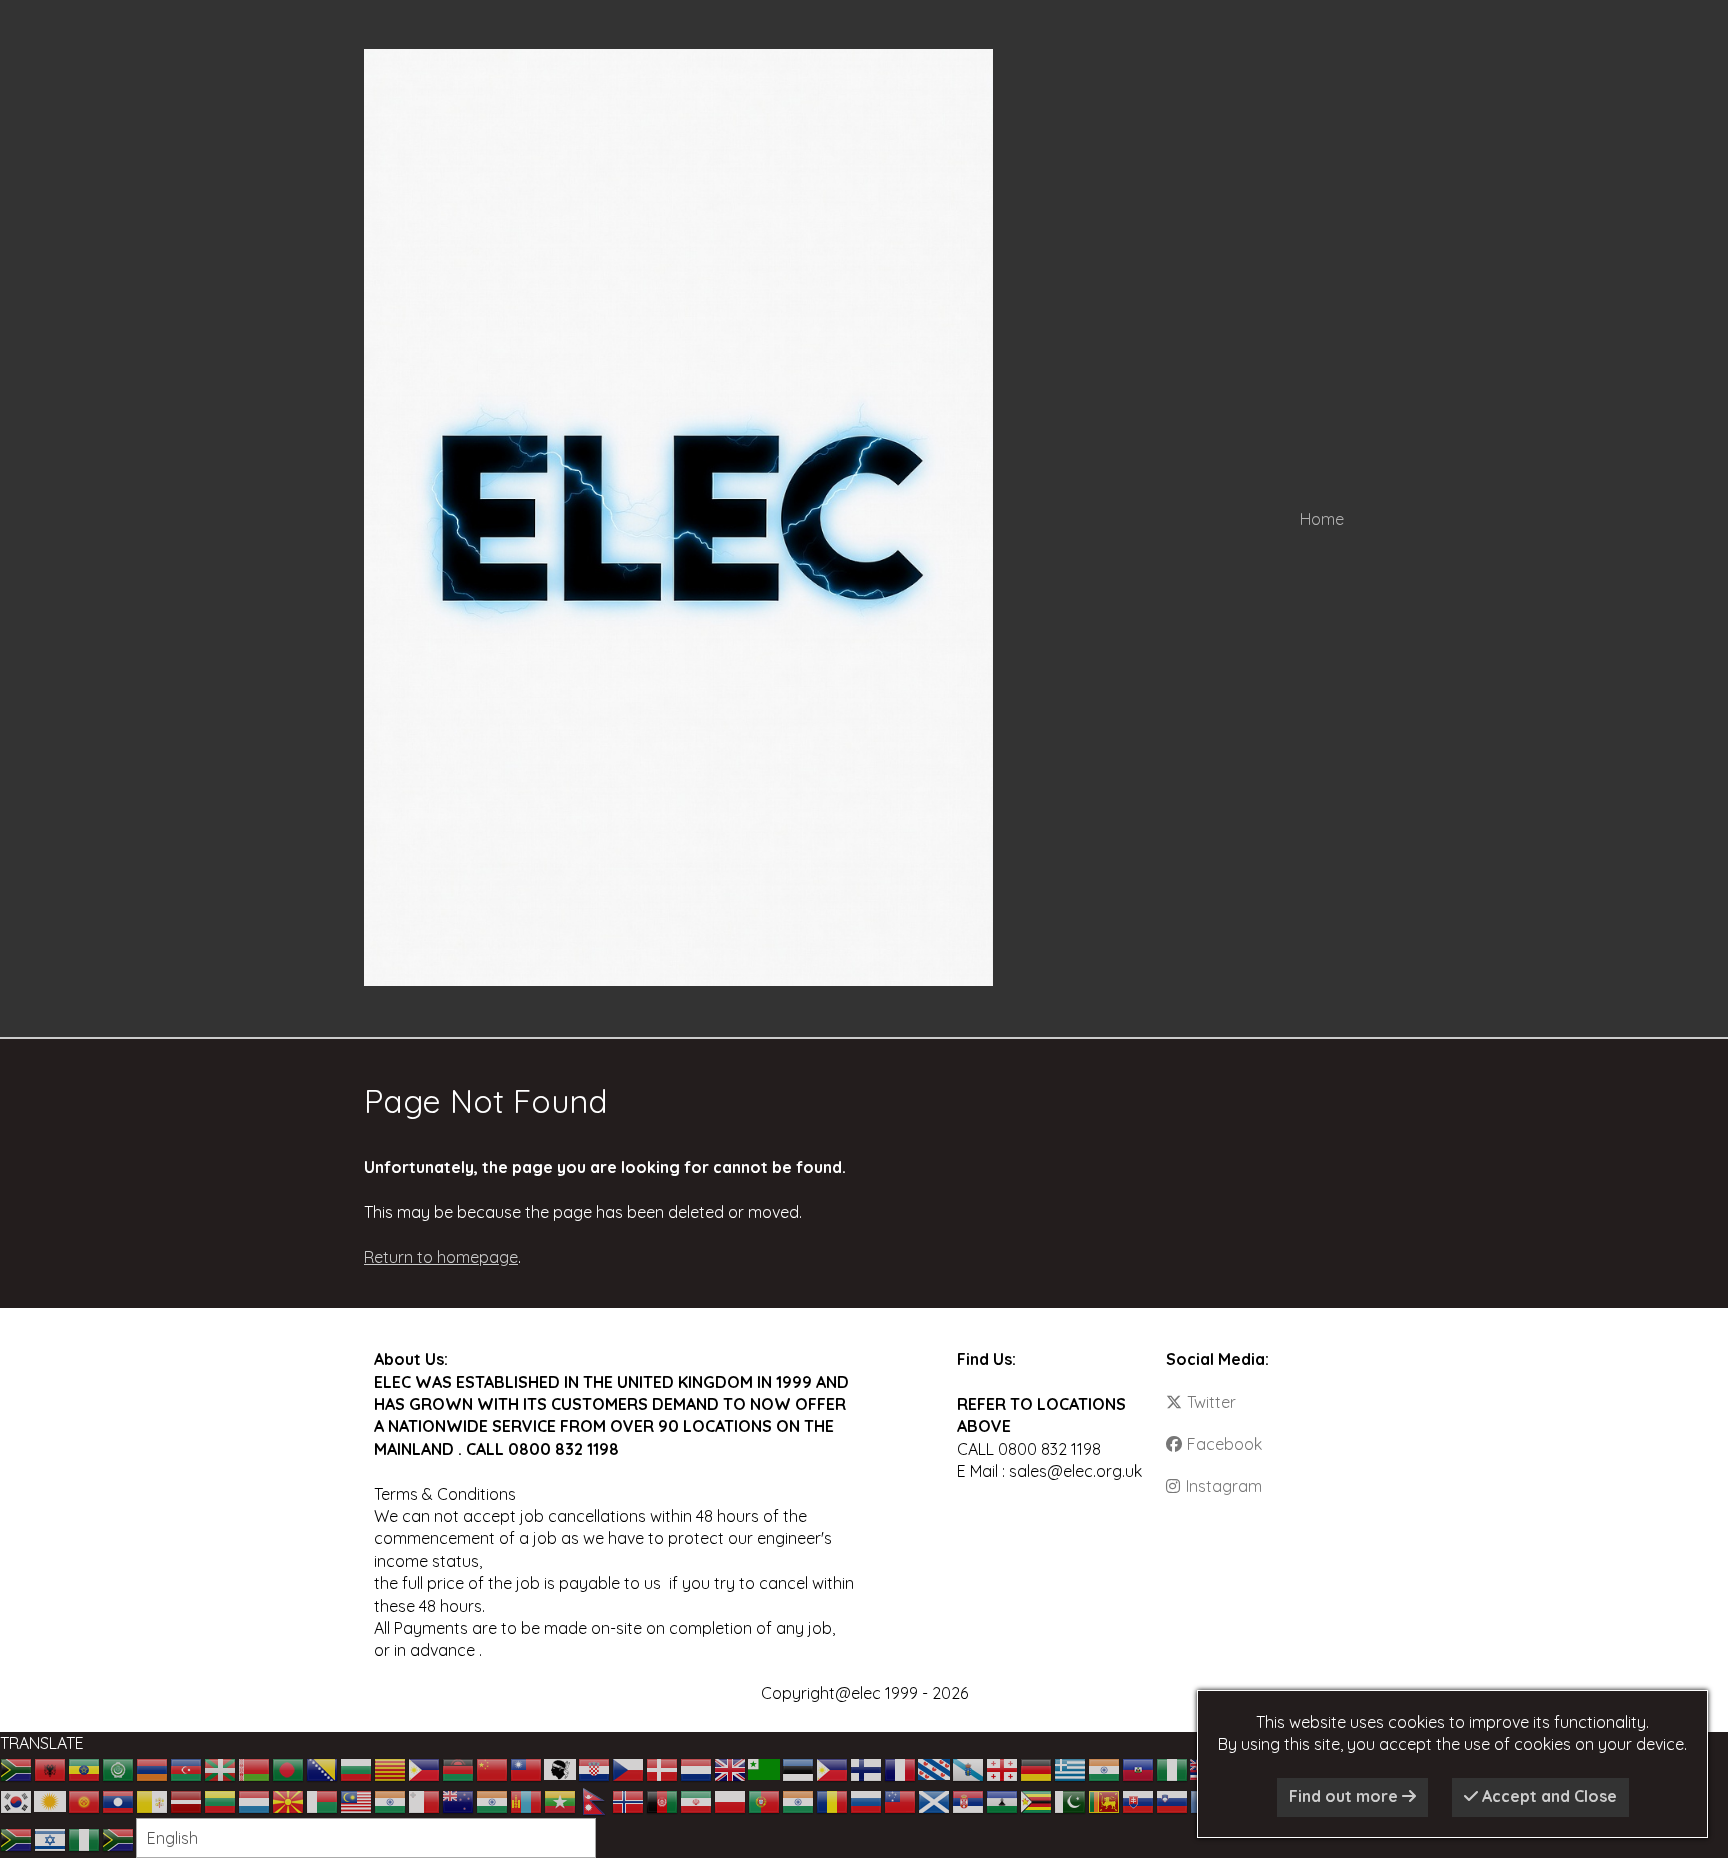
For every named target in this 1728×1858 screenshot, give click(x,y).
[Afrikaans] (17, 1768)
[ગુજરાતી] (1105, 1768)
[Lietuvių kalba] (221, 1800)
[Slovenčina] (1139, 1800)
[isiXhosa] (17, 1838)
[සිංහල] (1105, 1800)
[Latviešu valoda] (187, 1800)
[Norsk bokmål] (629, 1800)
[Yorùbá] (85, 1838)
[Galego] (969, 1768)
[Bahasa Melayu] (357, 1800)
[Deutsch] (1037, 1768)
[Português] (765, 1800)
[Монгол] (527, 1800)
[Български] (357, 1768)
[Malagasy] (323, 1800)
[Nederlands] (697, 1768)
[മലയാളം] (391, 1800)
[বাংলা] (289, 1768)
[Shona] (1037, 1800)
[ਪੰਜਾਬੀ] (799, 1800)
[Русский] (867, 1800)
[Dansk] (663, 1768)
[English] (731, 1768)
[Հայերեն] (153, 1768)
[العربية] (119, 1768)
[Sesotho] (1003, 1800)
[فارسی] (697, 1800)
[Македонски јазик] (289, 1800)
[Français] (901, 1768)
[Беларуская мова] (255, 1768)
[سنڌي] (1071, 1800)
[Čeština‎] (629, 1768)
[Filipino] (833, 1768)
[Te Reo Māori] (459, 1800)
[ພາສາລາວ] (119, 1800)
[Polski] (731, 1800)
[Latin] (153, 1800)
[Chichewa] (459, 1768)
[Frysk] (935, 1768)
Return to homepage (441, 1257)
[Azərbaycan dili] (187, 1768)
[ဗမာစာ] (561, 1800)
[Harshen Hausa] (1173, 1768)
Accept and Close (1547, 1796)
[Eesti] (799, 1768)
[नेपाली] (595, 1800)
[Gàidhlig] (935, 1800)
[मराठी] (493, 1800)
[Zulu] (119, 1838)
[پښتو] (663, 1800)
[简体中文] (493, 1768)
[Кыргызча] (85, 1800)
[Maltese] (425, 1800)
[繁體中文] (527, 1768)
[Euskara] (221, 1768)
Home (1322, 519)
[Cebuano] (425, 1768)
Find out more (1345, 1796)
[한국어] (17, 1800)
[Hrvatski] (595, 1768)
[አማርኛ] (85, 1768)
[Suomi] (867, 1768)
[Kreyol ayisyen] (1139, 1768)
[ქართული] (1003, 1768)
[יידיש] (51, 1838)
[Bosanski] (323, 1768)
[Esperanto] (765, 1768)
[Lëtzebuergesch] (255, 1800)
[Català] (391, 1768)
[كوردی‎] (51, 1800)
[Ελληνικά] (1071, 1768)
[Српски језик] (969, 1800)
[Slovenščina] (1173, 1800)
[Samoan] (901, 1800)
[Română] (833, 1800)
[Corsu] (561, 1768)
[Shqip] (51, 1768)
